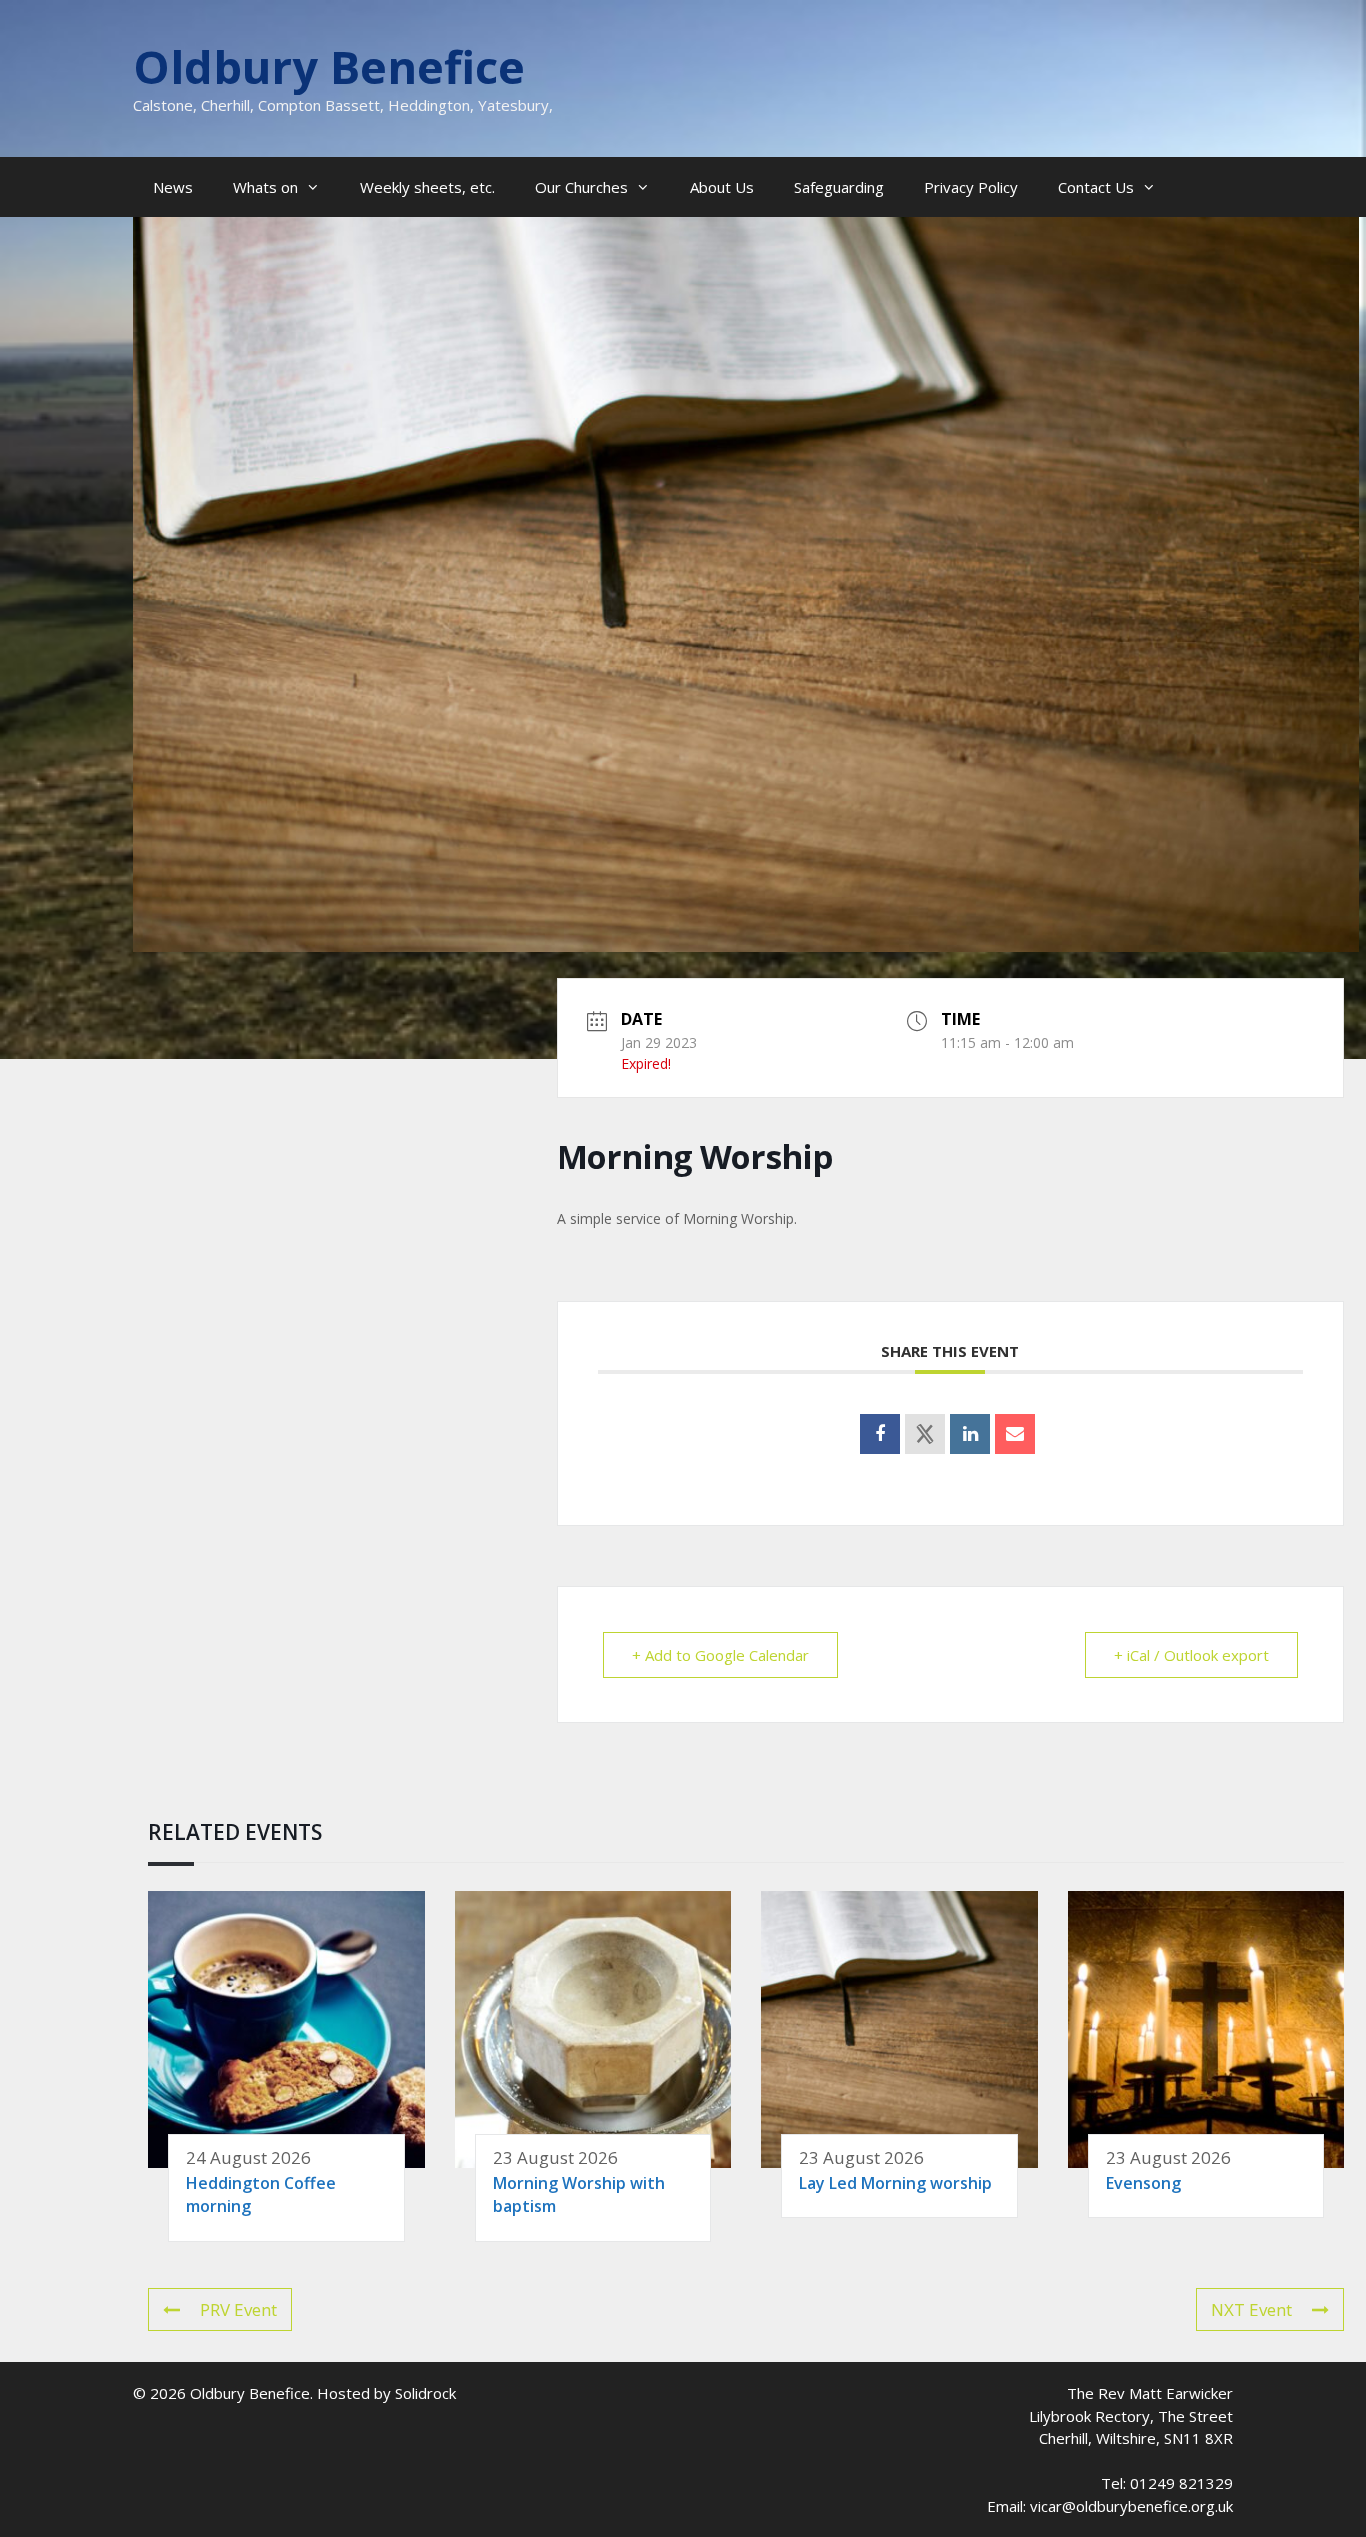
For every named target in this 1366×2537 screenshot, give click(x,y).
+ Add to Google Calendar (720, 1655)
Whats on (265, 187)
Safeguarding (839, 187)
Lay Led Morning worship (895, 2183)
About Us (722, 187)
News (173, 187)
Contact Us (1096, 187)
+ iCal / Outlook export (1191, 1655)
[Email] (1015, 1434)
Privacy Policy (971, 187)
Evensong (1143, 2183)
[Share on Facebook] (880, 1434)
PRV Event (238, 2309)
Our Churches (581, 187)
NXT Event (1251, 2309)
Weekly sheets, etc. (427, 187)
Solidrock (425, 2393)
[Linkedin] (970, 1434)
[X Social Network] (925, 1434)
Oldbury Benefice (329, 66)
